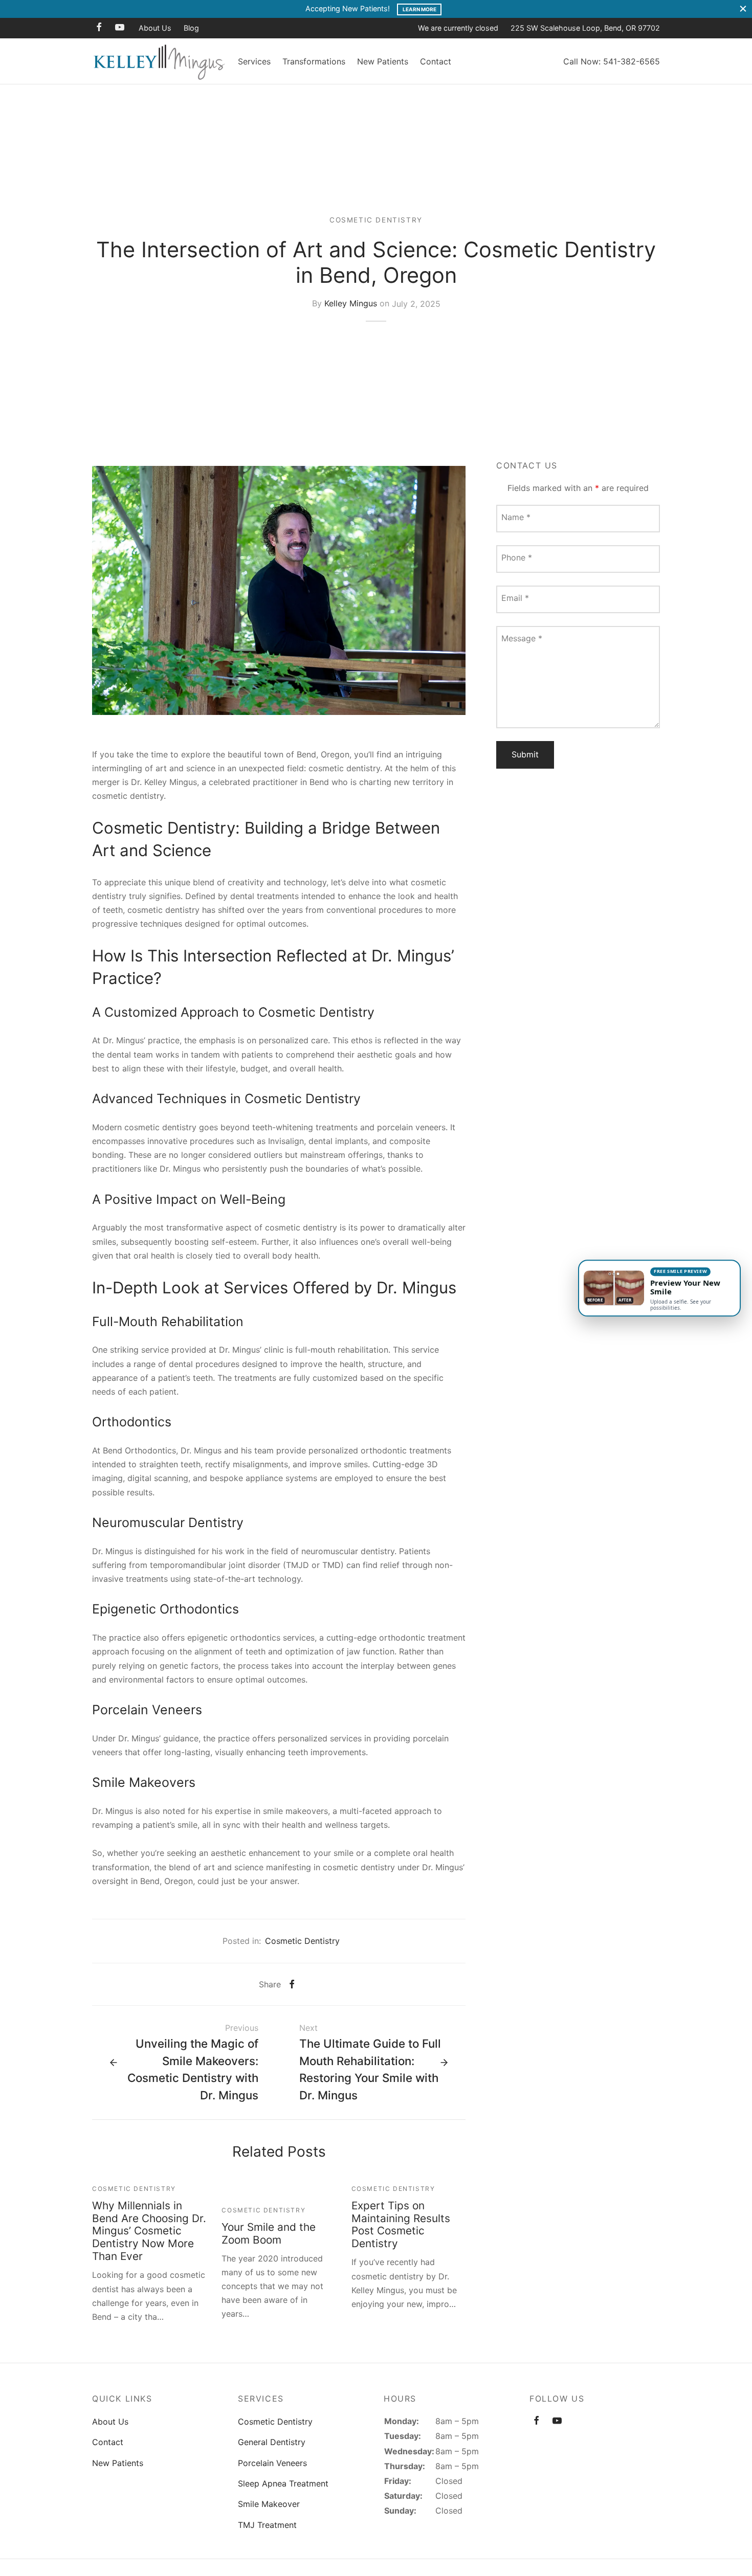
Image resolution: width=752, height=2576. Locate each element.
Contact (436, 61)
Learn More (419, 9)
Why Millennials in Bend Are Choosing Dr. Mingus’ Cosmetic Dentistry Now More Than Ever (149, 2231)
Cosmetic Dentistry (376, 220)
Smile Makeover (269, 2504)
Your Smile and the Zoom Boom (269, 2233)
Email (515, 598)
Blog (191, 28)
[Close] (743, 9)
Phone (517, 557)
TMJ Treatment (267, 2525)
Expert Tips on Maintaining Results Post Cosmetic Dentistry (401, 2225)
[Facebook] (99, 28)
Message (522, 638)
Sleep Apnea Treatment (283, 2483)
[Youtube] (120, 28)
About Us (155, 28)
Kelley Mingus (351, 304)
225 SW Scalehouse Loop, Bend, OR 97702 (585, 28)
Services (254, 61)
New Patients (383, 61)
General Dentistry (272, 2442)
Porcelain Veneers (272, 2463)
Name (516, 517)
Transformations (314, 61)
